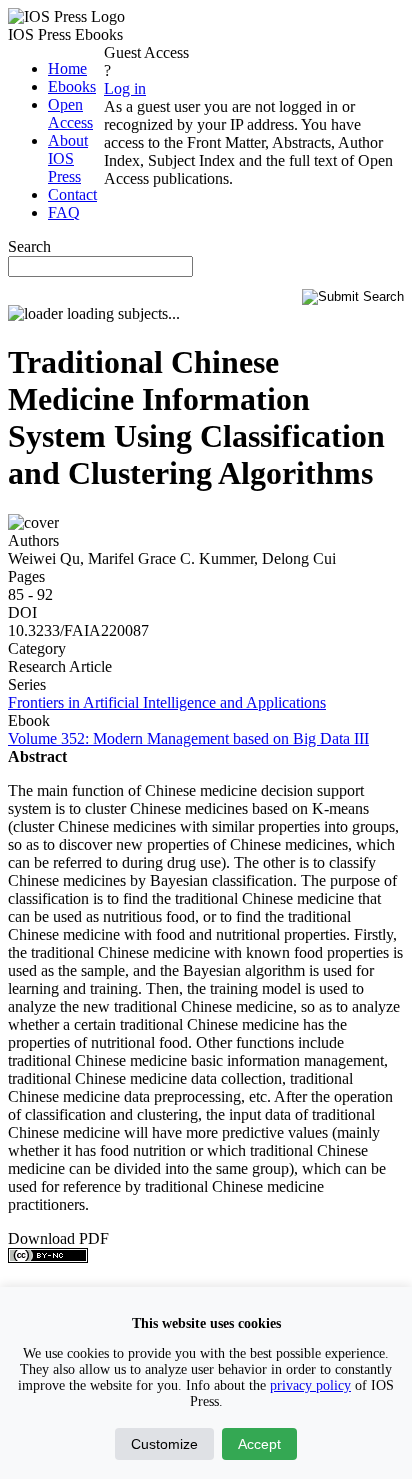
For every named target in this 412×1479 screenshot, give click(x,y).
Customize (164, 1444)
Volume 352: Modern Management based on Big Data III (188, 738)
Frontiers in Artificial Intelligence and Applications (167, 702)
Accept (259, 1444)
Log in (125, 88)
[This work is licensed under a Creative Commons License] (48, 1257)
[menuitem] (67, 68)
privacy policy (310, 1385)
